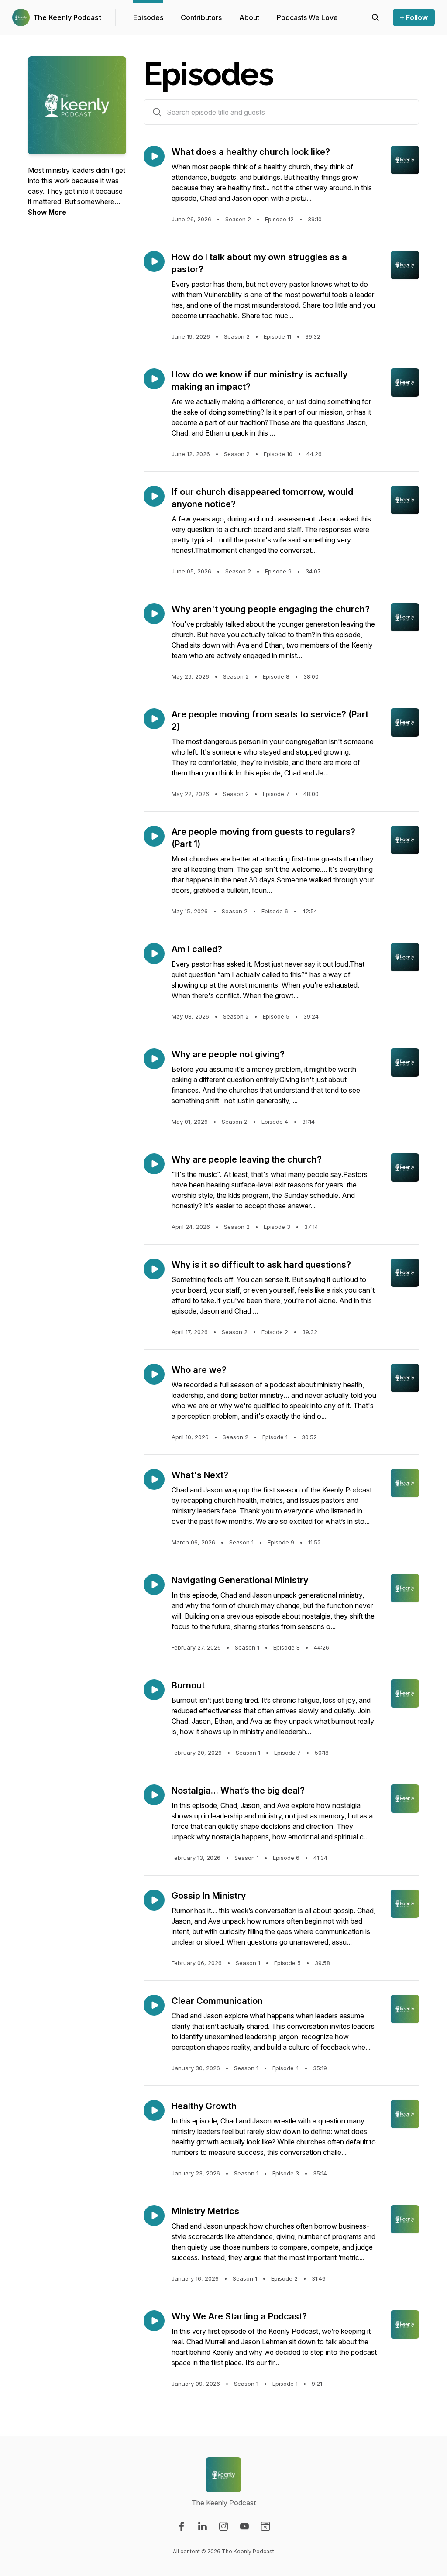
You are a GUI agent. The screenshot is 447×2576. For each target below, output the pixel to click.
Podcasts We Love (307, 17)
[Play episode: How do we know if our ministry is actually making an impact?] (154, 379)
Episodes (148, 17)
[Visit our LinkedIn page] (203, 2526)
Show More (47, 212)
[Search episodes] (375, 17)
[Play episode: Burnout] (154, 1690)
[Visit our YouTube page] (244, 2526)
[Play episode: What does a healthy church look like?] (154, 156)
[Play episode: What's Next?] (154, 1479)
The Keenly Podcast (67, 17)
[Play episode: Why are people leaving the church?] (154, 1164)
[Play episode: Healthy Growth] (154, 2110)
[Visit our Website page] (265, 2526)
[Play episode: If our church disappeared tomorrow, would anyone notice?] (154, 496)
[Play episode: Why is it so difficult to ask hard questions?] (154, 1269)
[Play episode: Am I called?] (154, 954)
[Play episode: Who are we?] (154, 1374)
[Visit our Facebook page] (182, 2526)
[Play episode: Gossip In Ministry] (154, 1900)
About (249, 17)
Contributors (201, 17)
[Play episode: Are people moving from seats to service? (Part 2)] (154, 719)
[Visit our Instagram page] (223, 2526)
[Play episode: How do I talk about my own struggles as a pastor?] (154, 261)
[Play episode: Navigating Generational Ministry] (154, 1585)
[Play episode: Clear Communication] (154, 2005)
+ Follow (414, 17)
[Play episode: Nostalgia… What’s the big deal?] (154, 1795)
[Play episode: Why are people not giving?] (154, 1059)
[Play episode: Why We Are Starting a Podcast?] (154, 2321)
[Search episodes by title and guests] (157, 112)
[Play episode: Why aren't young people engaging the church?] (154, 614)
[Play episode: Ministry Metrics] (154, 2216)
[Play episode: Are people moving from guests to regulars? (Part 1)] (154, 836)
